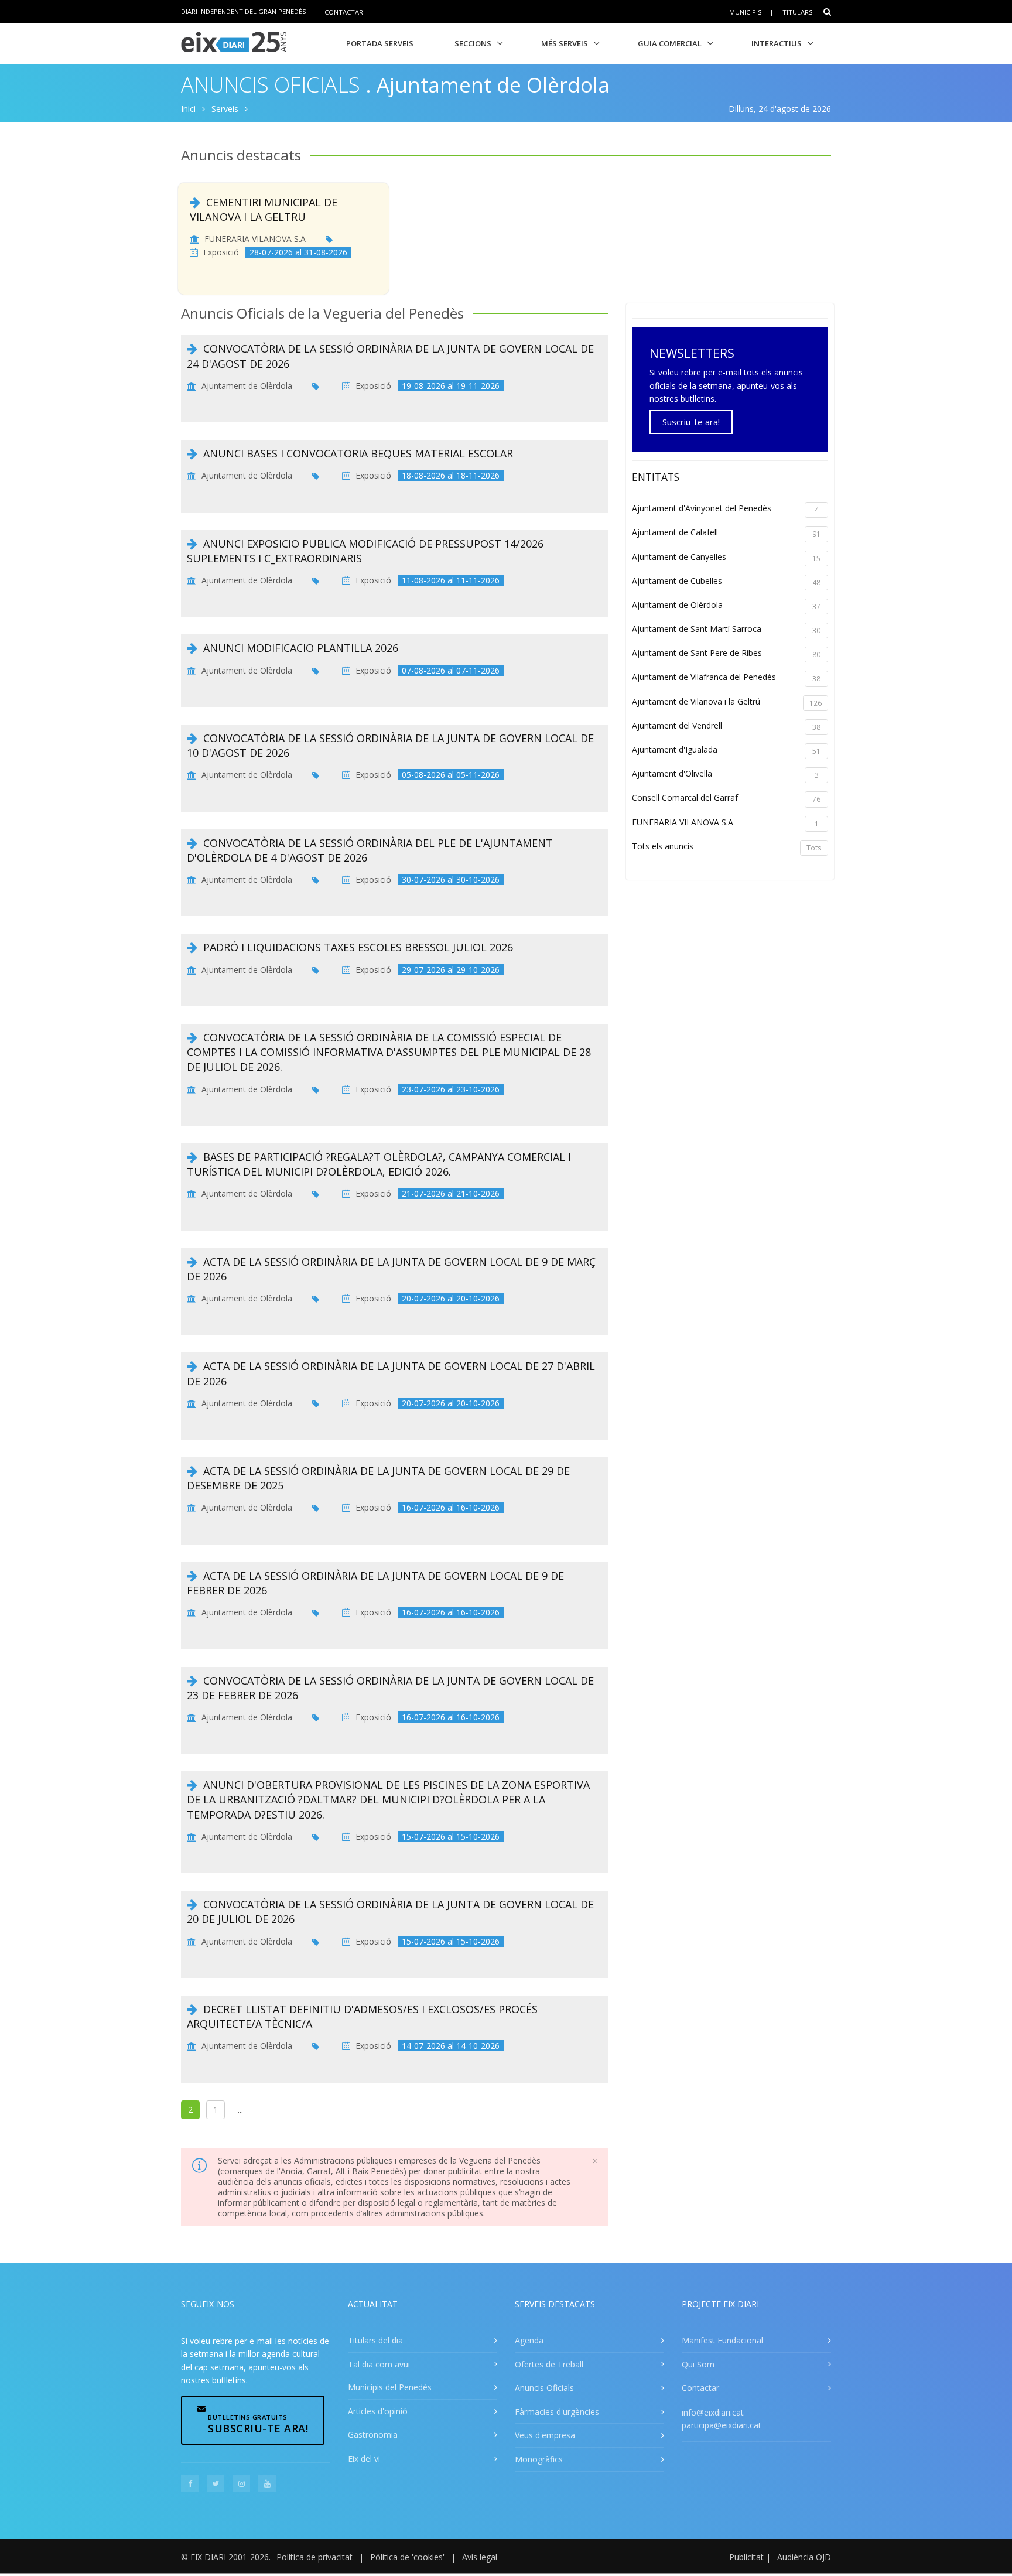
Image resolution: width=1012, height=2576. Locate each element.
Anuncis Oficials (271, 85)
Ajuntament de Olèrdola (247, 386)
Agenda (529, 2340)
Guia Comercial (670, 43)
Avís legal (480, 2557)
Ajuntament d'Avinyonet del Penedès (725, 509)
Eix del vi (364, 2459)
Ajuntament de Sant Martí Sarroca (726, 629)
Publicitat (746, 2557)
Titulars (797, 12)
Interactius (777, 43)
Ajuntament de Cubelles (726, 581)
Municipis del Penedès (390, 2387)
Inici (188, 109)
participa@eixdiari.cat (722, 2425)
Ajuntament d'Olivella (725, 774)
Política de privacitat (314, 2557)
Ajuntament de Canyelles (726, 557)
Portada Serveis (380, 43)
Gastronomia (373, 2435)
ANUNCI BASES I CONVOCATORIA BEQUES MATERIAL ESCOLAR (358, 453)
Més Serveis (565, 43)
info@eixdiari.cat (713, 2412)
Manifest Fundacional (722, 2340)
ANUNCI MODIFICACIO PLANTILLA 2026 (301, 648)
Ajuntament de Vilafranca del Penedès (726, 677)
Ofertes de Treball (549, 2364)
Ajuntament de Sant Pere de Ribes (726, 653)
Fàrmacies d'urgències (557, 2412)
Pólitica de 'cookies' (407, 2557)
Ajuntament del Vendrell (726, 726)
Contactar (344, 11)
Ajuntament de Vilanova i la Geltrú (727, 702)
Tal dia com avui (379, 2364)
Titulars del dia (375, 2340)
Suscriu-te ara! (691, 422)
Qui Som (698, 2364)
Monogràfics (539, 2459)
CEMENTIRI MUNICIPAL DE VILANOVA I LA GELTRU (264, 209)
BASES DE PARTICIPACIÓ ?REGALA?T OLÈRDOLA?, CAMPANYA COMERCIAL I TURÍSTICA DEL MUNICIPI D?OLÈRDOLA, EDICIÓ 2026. (379, 1164)
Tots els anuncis (727, 847)
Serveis (225, 109)
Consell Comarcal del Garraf (726, 798)
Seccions (473, 43)
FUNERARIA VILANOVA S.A (255, 239)
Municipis (745, 12)
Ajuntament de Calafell (726, 533)
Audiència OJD (804, 2557)
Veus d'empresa (545, 2435)
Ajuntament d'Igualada (726, 750)
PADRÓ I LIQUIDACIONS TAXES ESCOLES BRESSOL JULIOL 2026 (358, 947)
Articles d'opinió (378, 2411)
